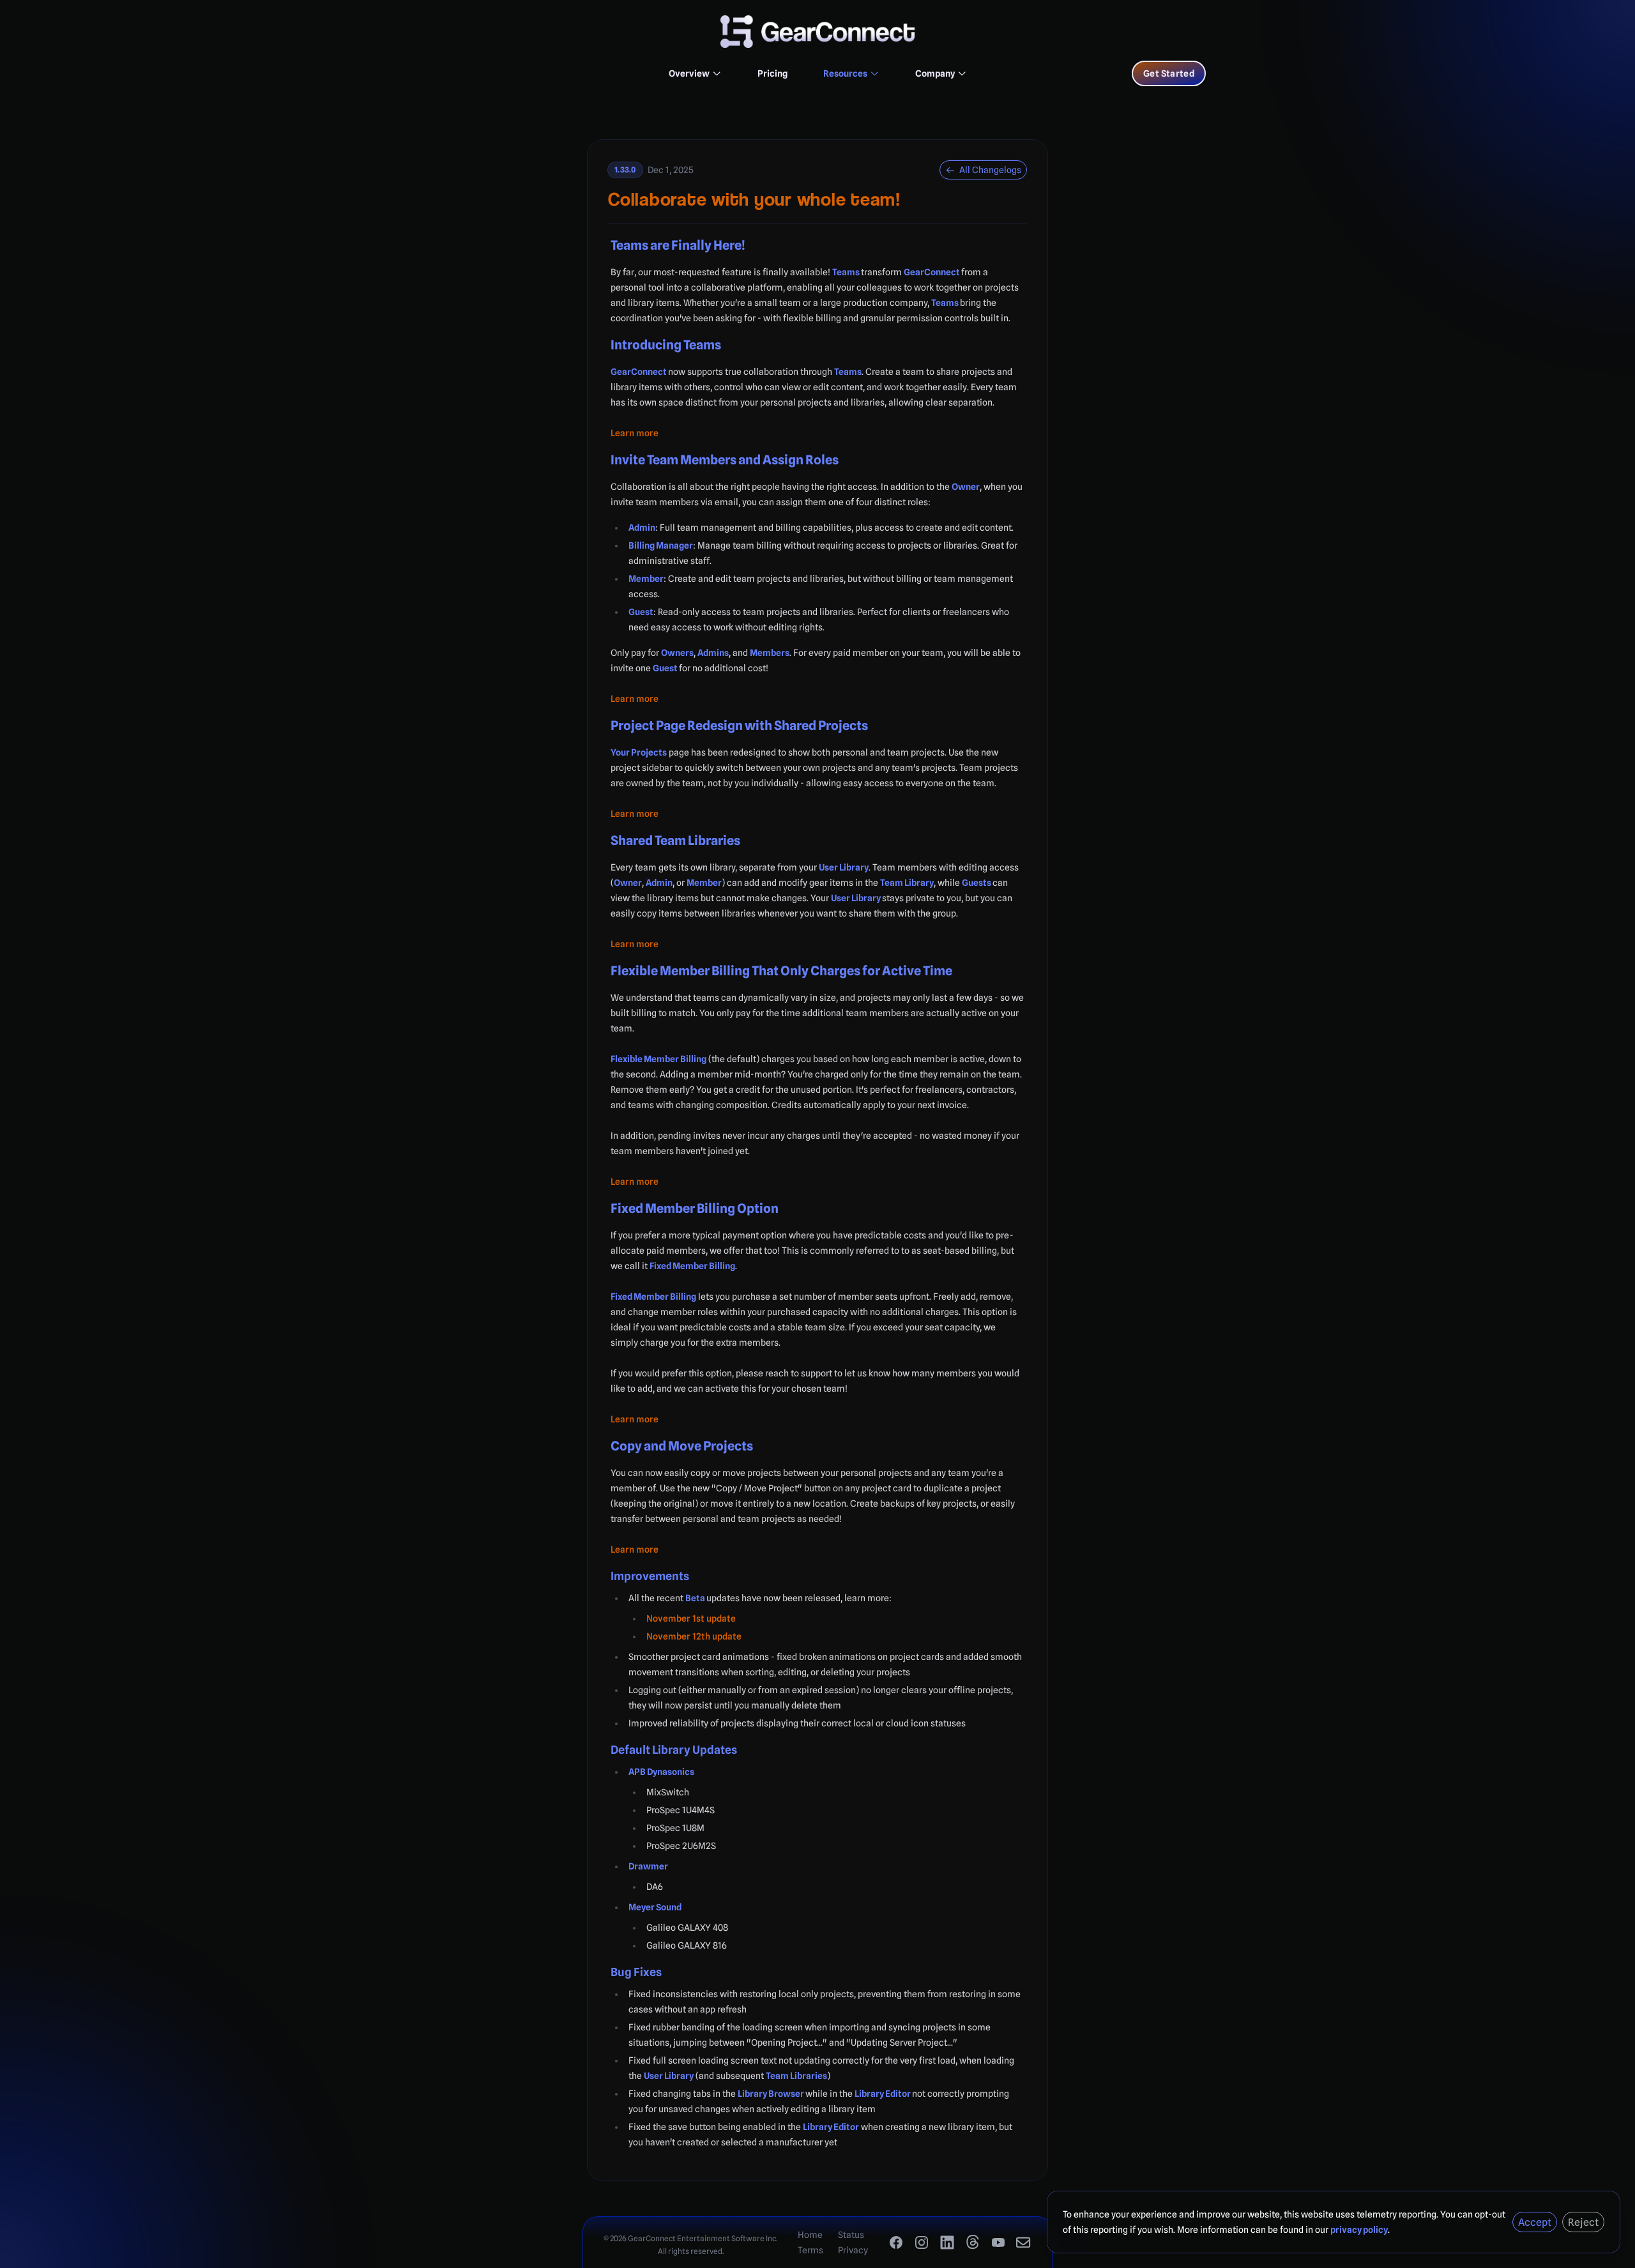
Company (935, 73)
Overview (689, 73)
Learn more (635, 433)
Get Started (1169, 73)
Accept (1535, 2222)
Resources (845, 73)
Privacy (853, 2250)
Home (810, 2235)
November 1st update (691, 1618)
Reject (1583, 2222)
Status (851, 2235)
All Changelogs (989, 170)
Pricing (772, 73)
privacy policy (1359, 2230)
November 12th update (694, 1636)
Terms (810, 2250)
